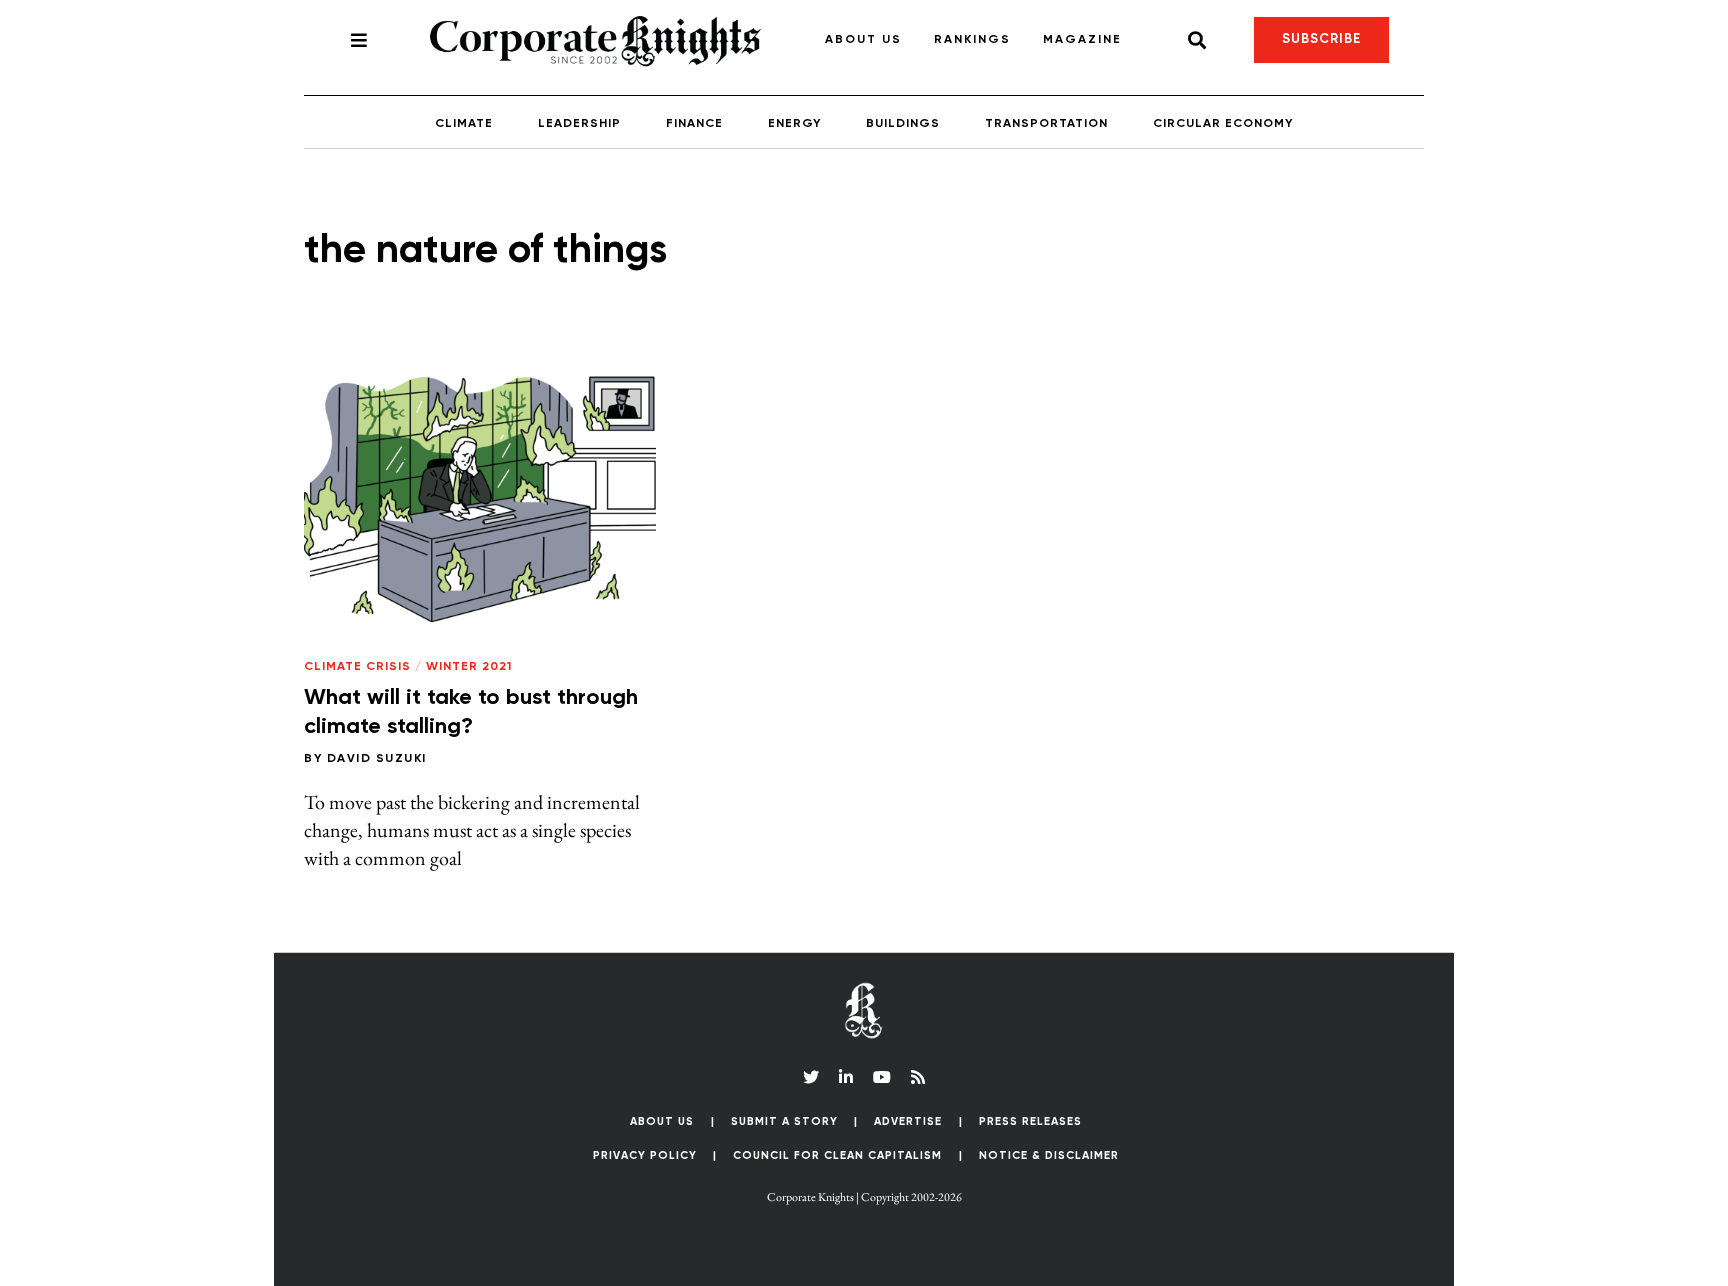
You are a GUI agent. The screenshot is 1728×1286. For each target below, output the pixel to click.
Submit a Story (784, 1121)
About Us (863, 40)
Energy (794, 124)
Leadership (579, 124)
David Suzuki (377, 759)
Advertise (908, 1121)
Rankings (972, 40)
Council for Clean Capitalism (837, 1155)
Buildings (903, 124)
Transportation (1046, 124)
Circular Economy (1223, 124)
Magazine (1082, 40)
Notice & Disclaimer (1049, 1155)
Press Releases (1030, 1121)
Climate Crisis (357, 667)
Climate (464, 124)
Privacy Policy (645, 1155)
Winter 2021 (469, 667)
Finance (694, 124)
